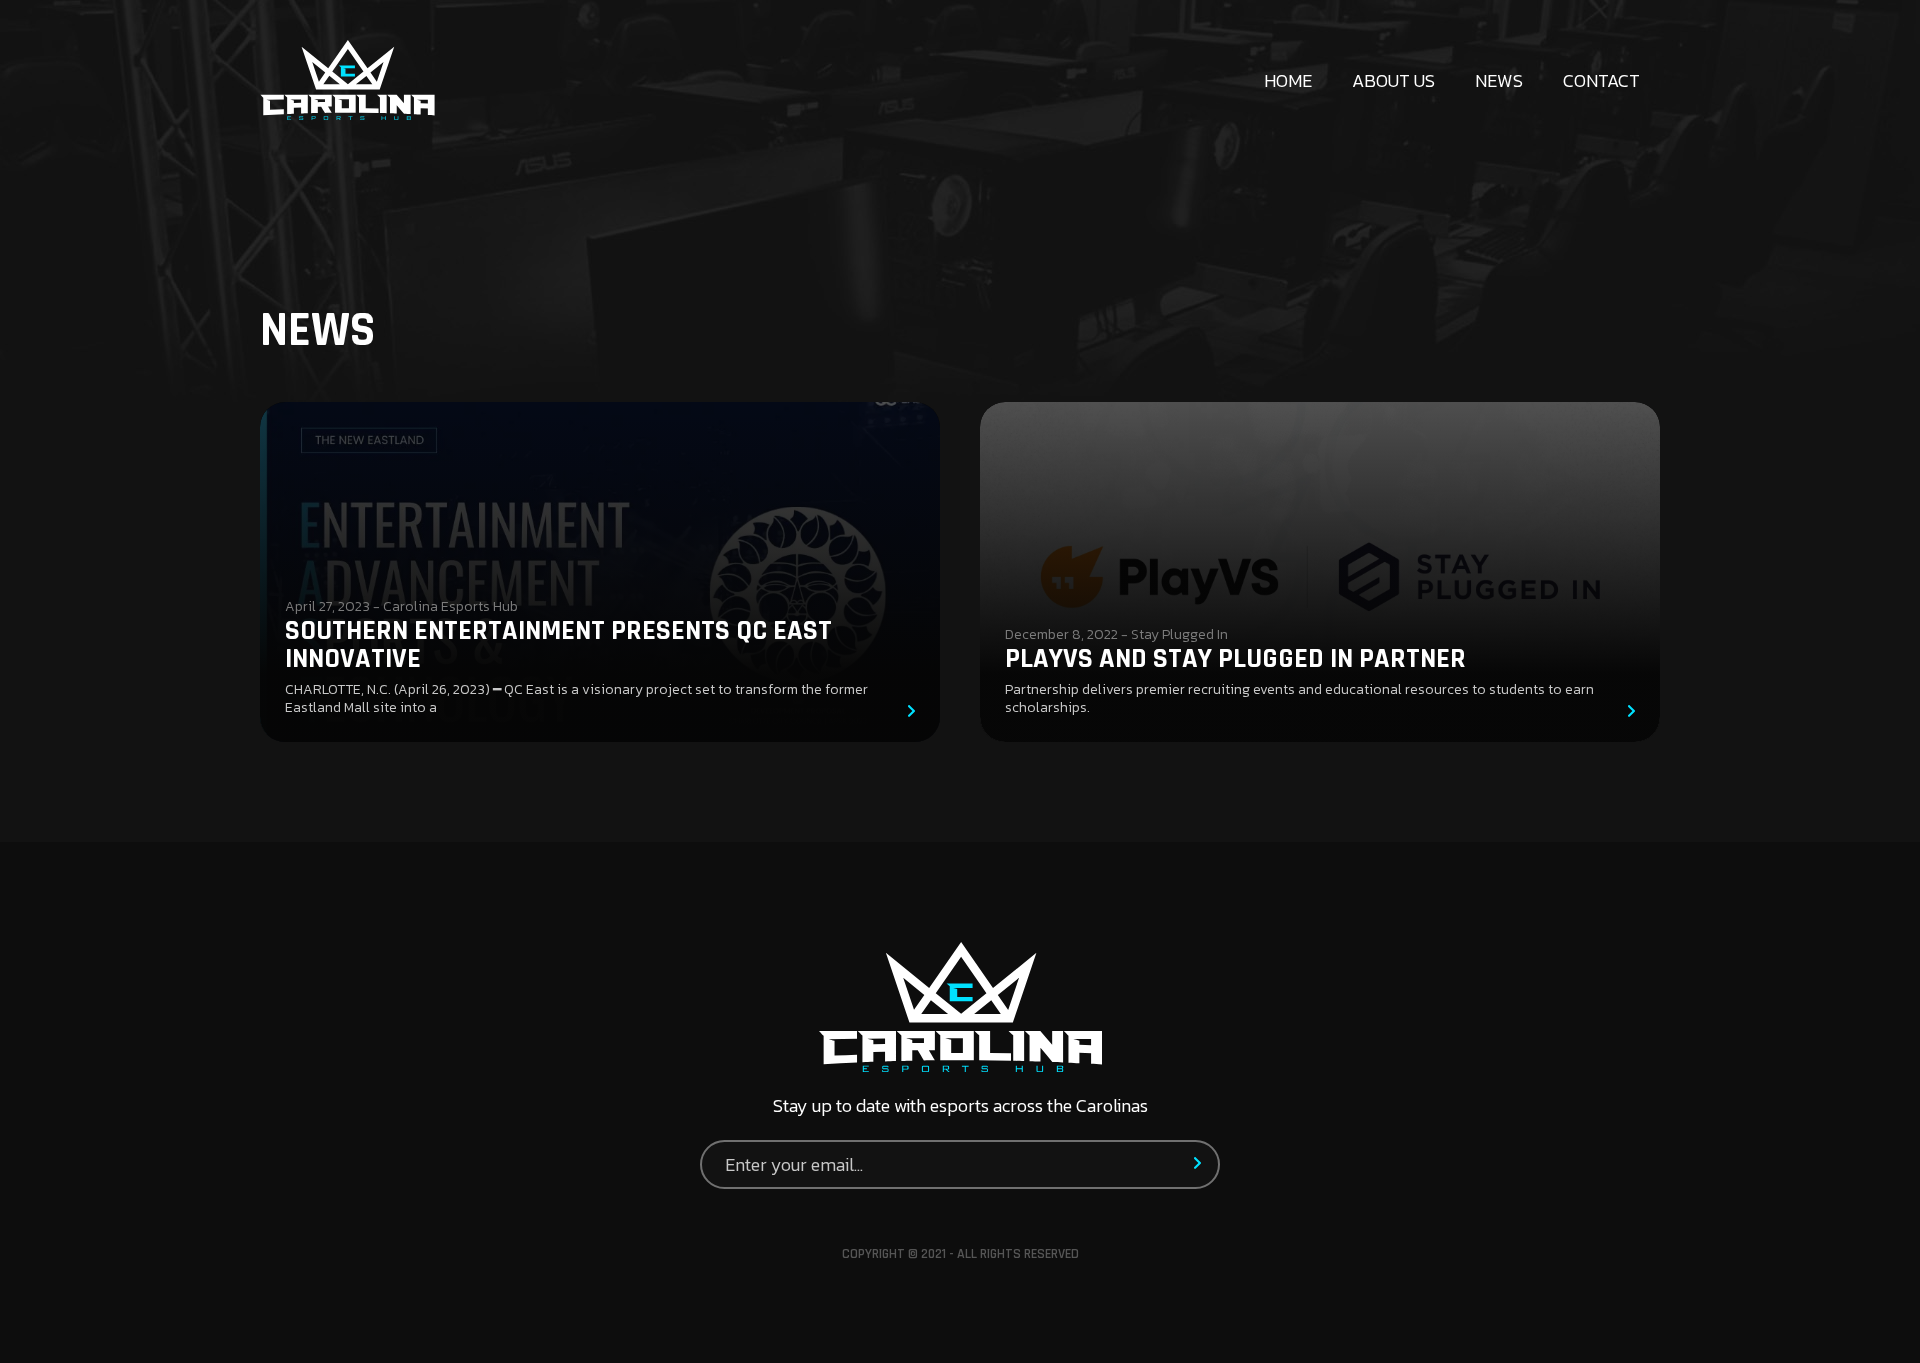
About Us (1393, 80)
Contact (1601, 80)
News (1499, 80)
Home (1288, 80)
